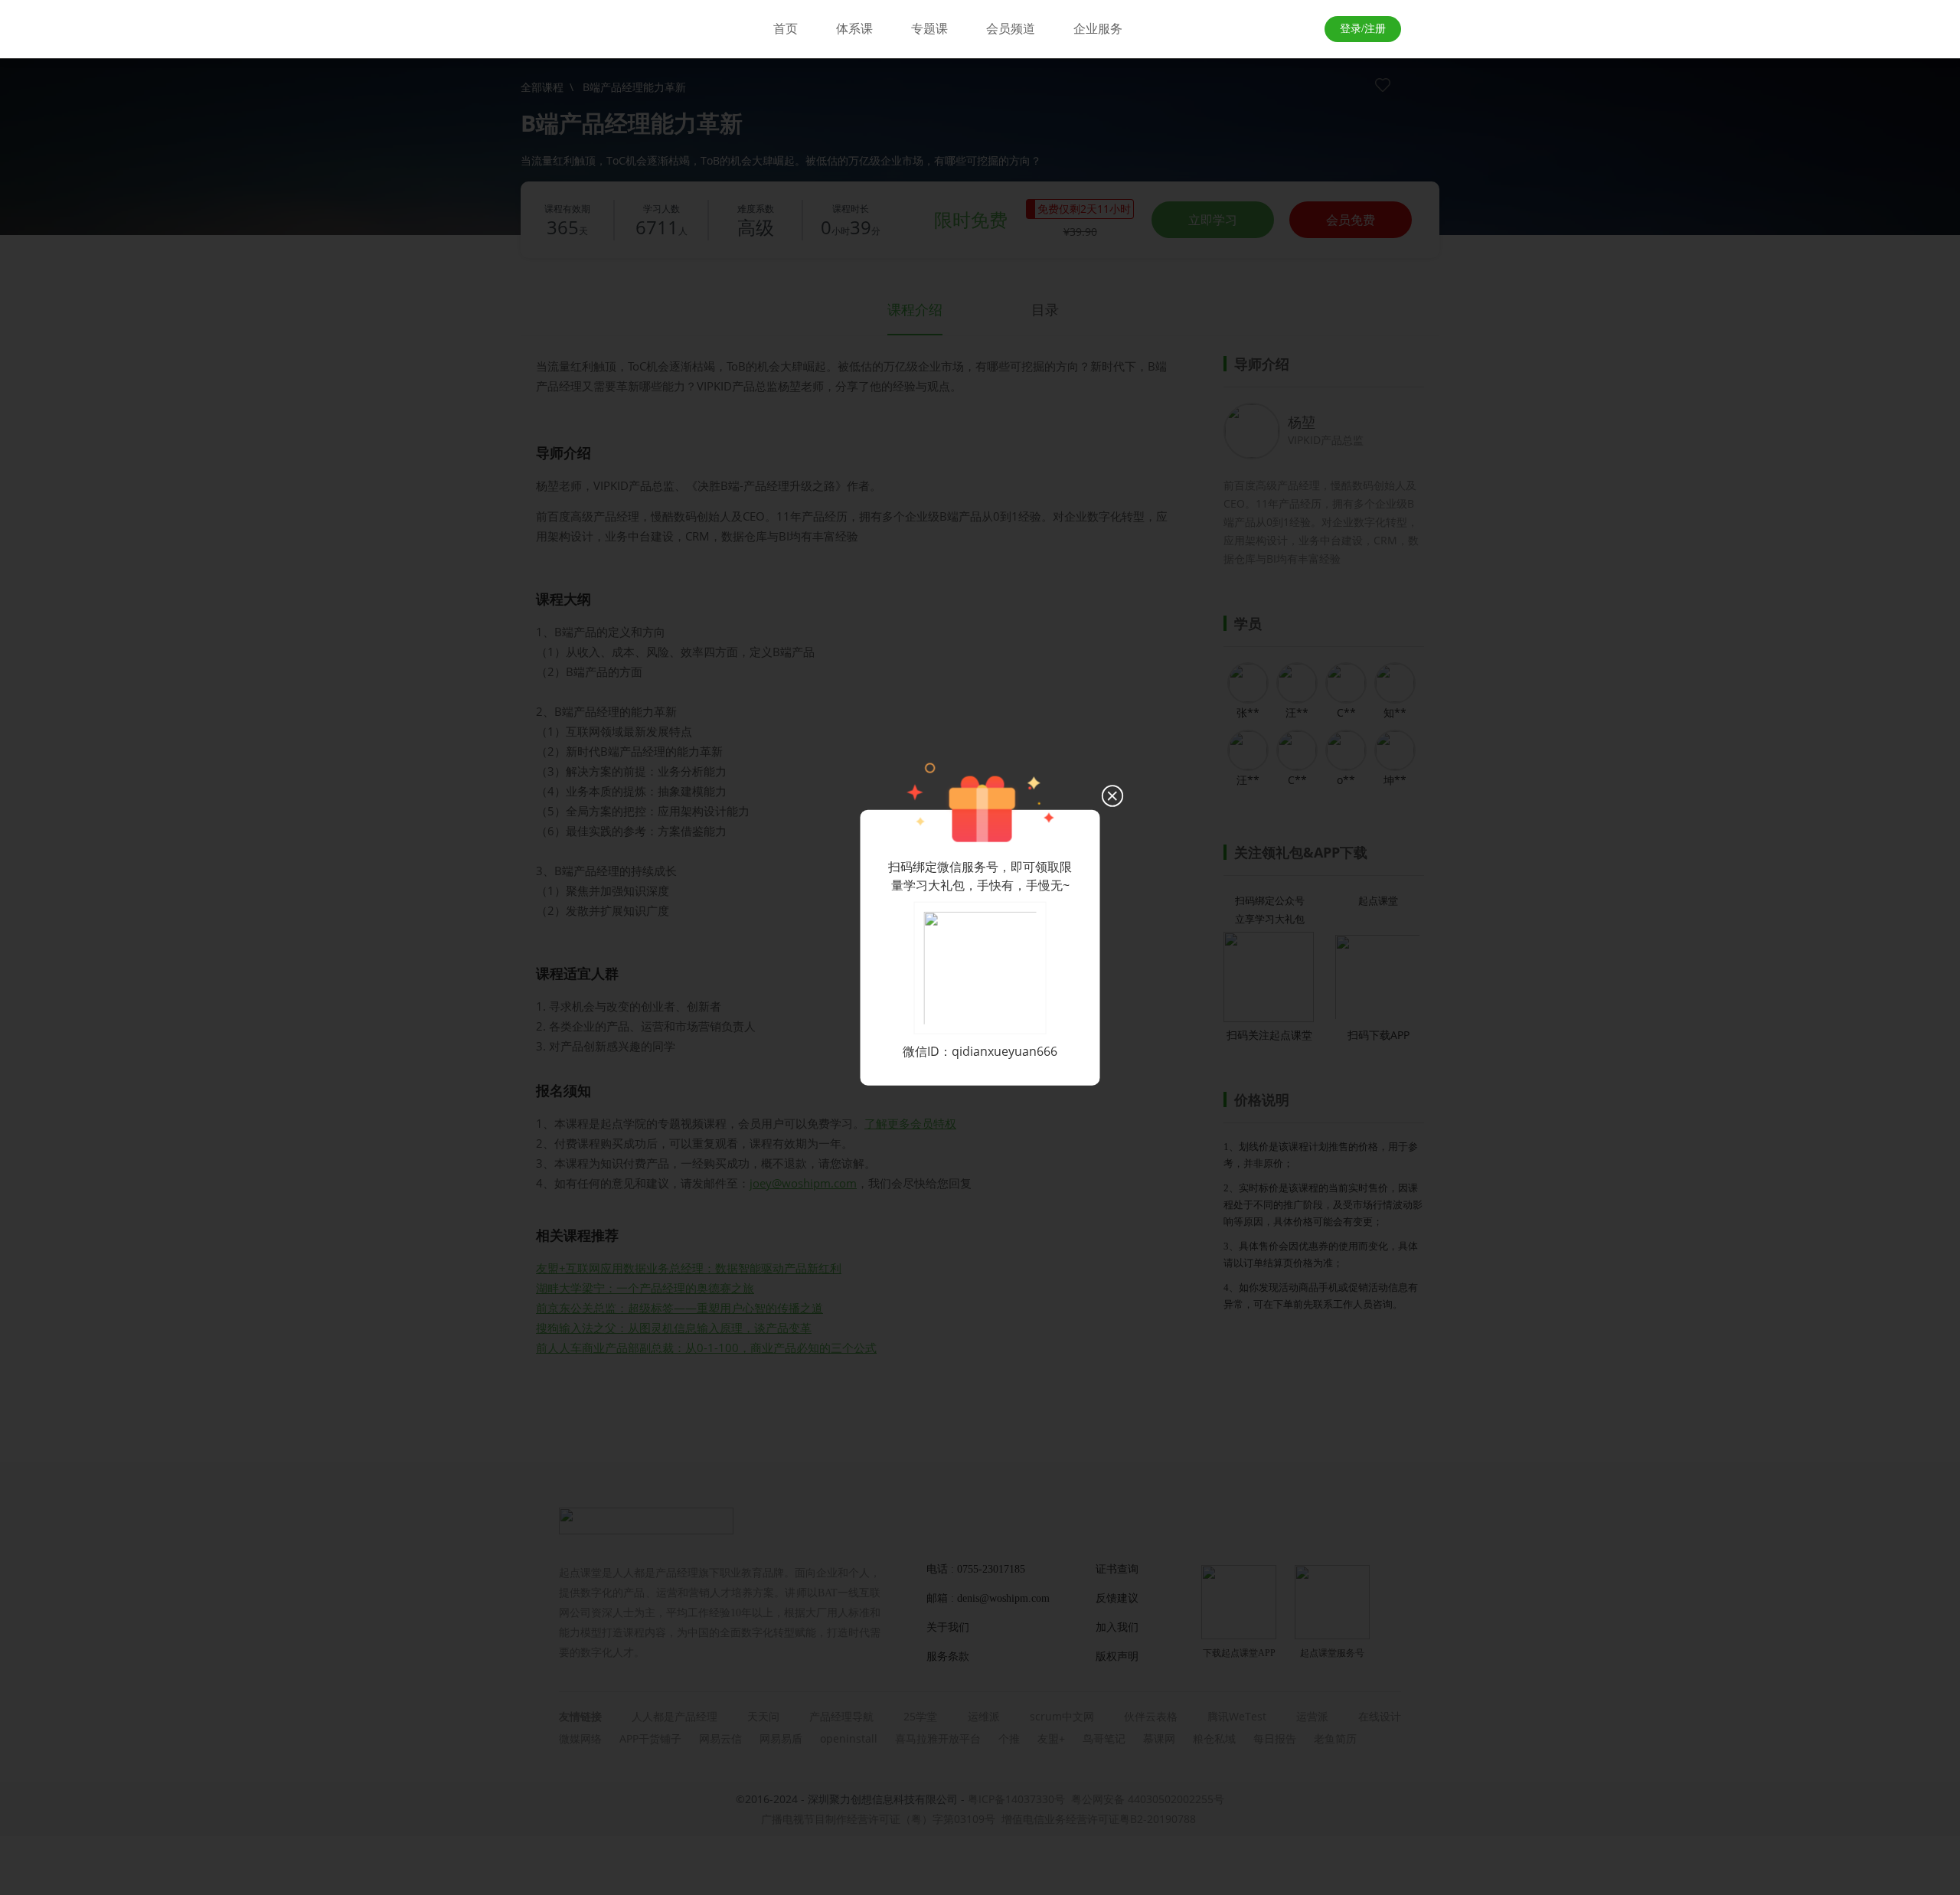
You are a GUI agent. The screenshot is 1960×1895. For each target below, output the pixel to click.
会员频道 (1011, 29)
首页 (786, 29)
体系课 (854, 29)
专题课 (929, 29)
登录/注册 (1363, 29)
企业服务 (1098, 29)
